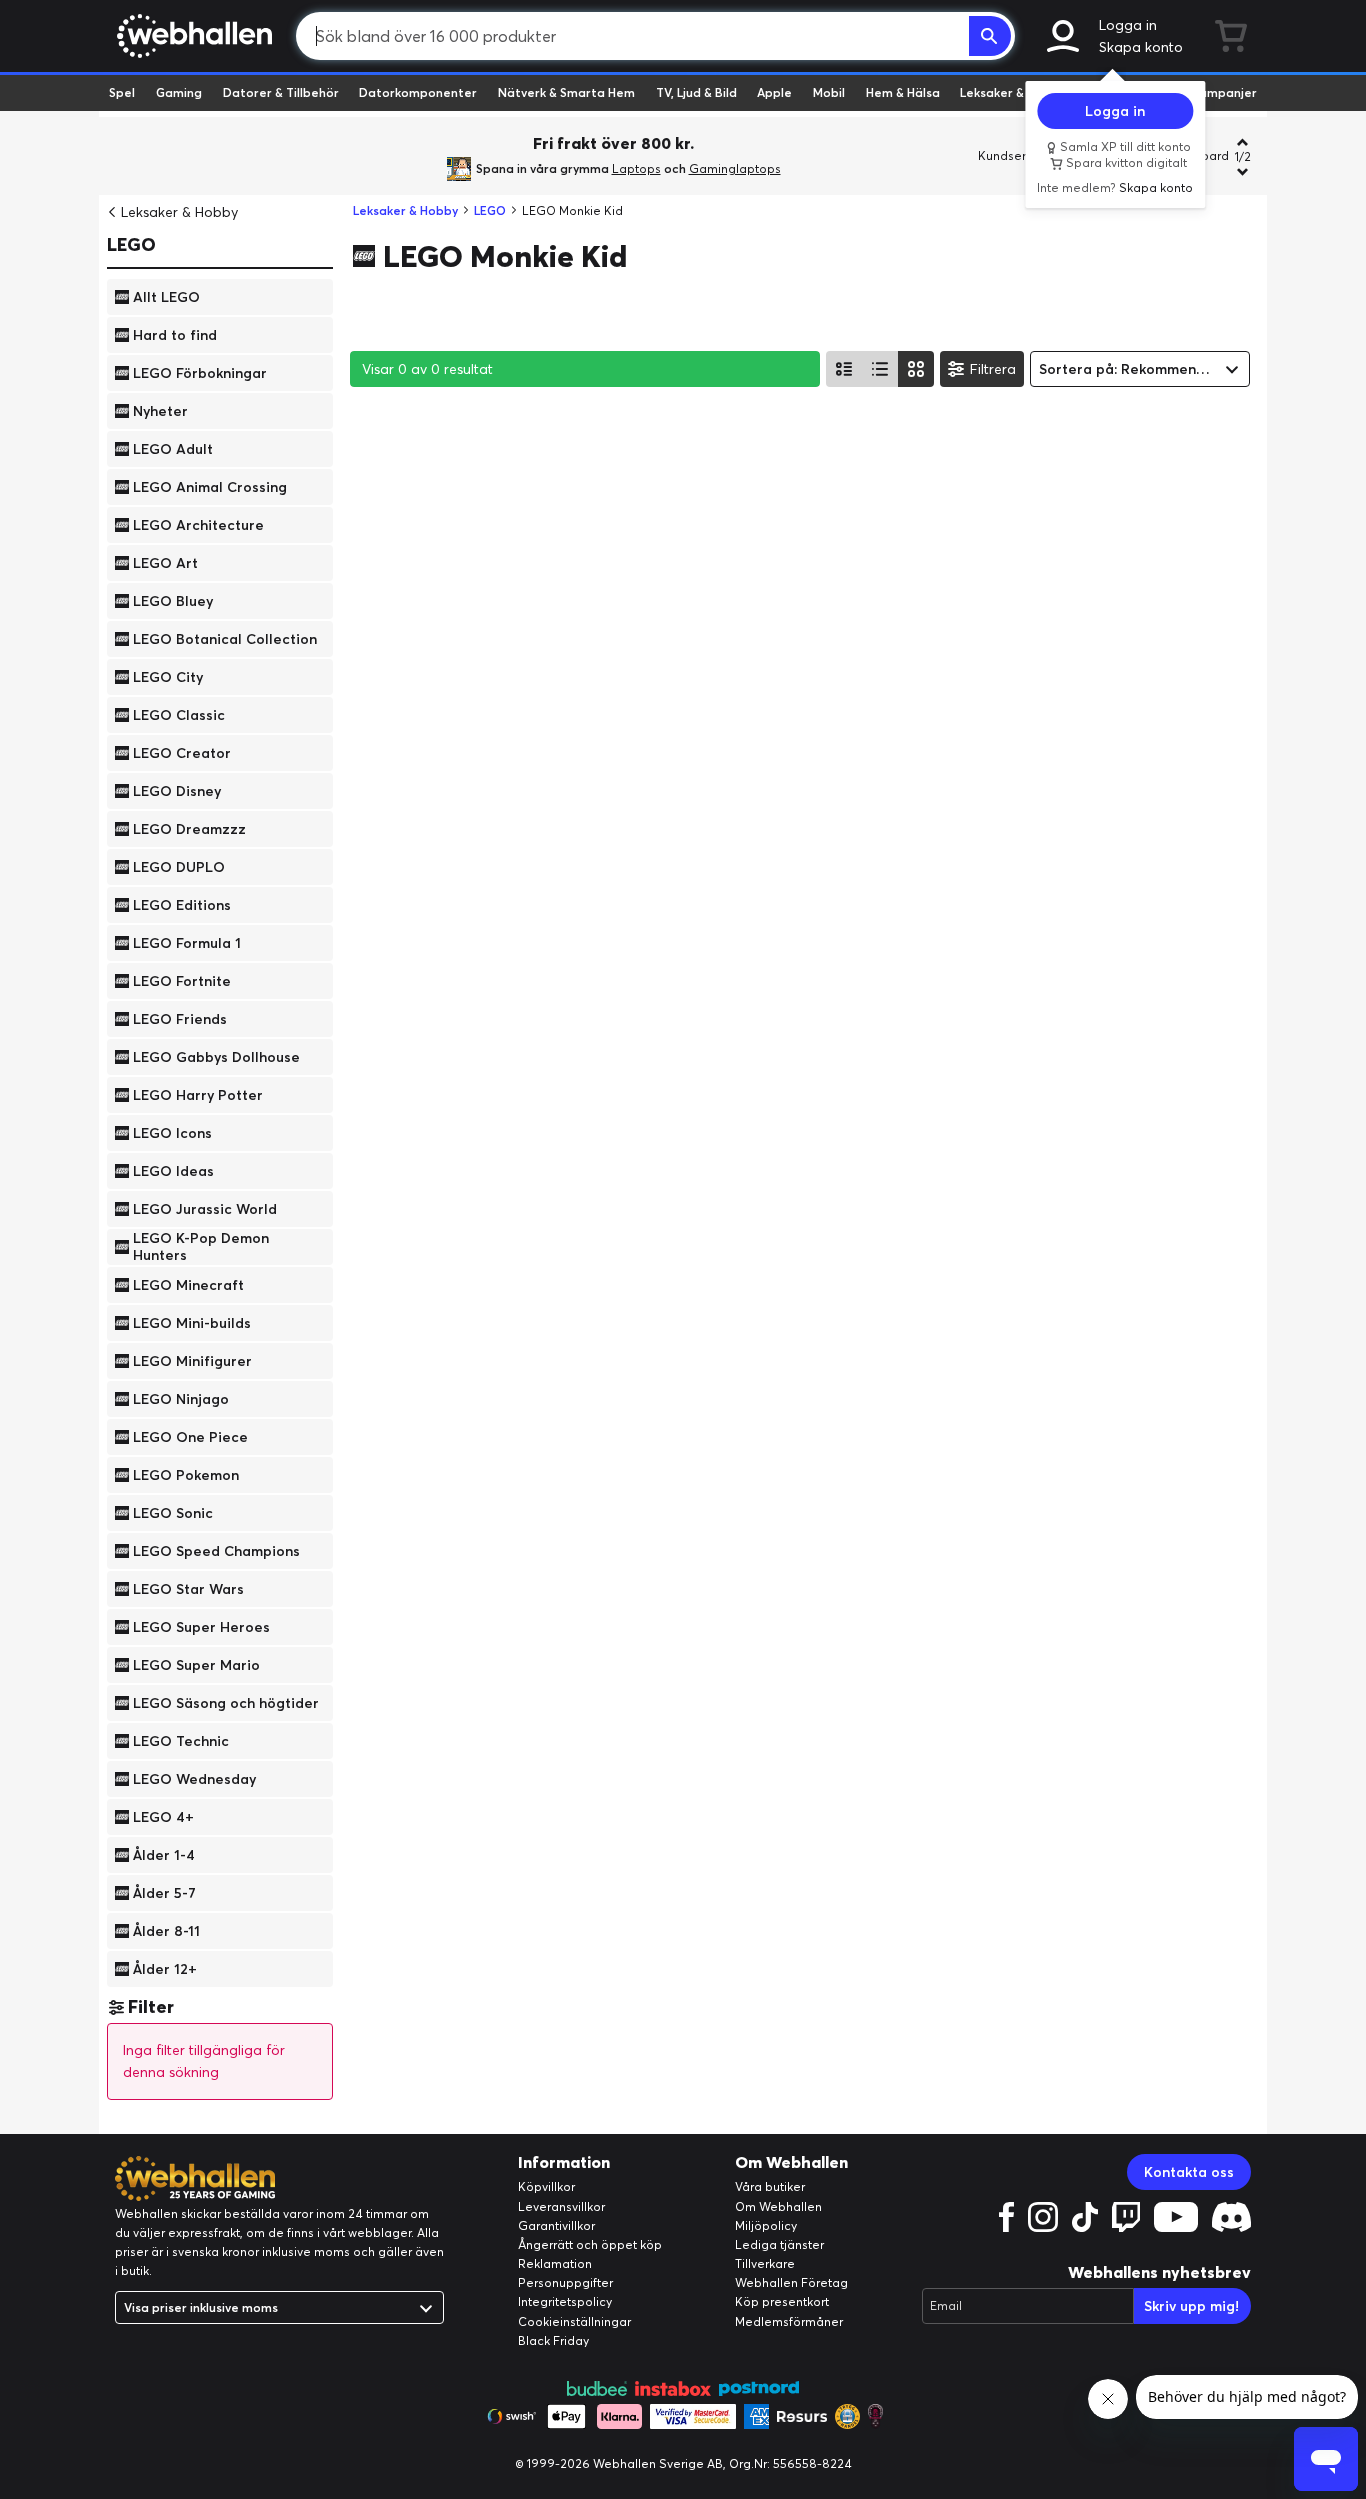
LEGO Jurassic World (205, 1208)
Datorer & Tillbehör (281, 92)
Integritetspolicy (565, 2301)
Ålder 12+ (165, 1968)
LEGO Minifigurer (192, 1360)
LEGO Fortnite (182, 980)
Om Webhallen (778, 2206)
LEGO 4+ (163, 1816)
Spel (122, 92)
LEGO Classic (179, 714)
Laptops (636, 168)
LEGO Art (165, 562)
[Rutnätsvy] (916, 369)
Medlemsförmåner (789, 2321)
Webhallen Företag (791, 2282)
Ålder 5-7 (164, 1892)
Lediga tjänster (779, 2244)
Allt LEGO (166, 296)
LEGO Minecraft (188, 1284)
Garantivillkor (556, 2225)
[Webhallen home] (191, 36)
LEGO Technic (181, 1740)
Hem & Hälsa (903, 92)
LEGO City (168, 676)
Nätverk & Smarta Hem (566, 92)
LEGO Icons (172, 1132)
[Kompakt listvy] (880, 369)
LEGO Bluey (173, 600)
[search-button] (990, 36)
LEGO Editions (182, 904)
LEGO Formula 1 (187, 942)
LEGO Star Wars (188, 1588)
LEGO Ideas (173, 1170)
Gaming (179, 92)
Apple (774, 92)
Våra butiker (770, 2186)
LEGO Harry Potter (198, 1094)
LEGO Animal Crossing (210, 486)
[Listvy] (844, 369)
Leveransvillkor (561, 2206)
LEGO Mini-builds (192, 1322)
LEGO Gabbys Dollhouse (216, 1056)
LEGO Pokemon (186, 1474)
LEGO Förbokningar (200, 372)
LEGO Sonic (173, 1512)
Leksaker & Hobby (1012, 92)
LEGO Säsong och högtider (226, 1702)
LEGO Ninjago (181, 1398)
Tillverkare (765, 2263)
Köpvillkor (546, 2186)
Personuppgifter (565, 2282)
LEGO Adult (173, 448)
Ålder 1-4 (164, 1854)
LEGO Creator (182, 752)
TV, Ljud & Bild (696, 92)
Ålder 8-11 (166, 1930)
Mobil (829, 92)
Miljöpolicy (766, 2225)
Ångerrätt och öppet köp (590, 2244)
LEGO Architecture (198, 524)
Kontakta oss (1189, 2172)
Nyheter (160, 410)
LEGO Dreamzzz (189, 828)
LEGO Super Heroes (201, 1626)
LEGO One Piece (190, 1436)
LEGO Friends (180, 1018)
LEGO (131, 244)
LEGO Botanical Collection (225, 638)
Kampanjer (1224, 92)
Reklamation (555, 2263)
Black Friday (553, 2340)
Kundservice (1014, 155)
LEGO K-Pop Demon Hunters (201, 1246)
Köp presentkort (782, 2301)
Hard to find (175, 334)
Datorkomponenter (418, 92)
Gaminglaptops (735, 168)
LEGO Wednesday (194, 1778)
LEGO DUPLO (179, 866)
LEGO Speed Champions (216, 1550)
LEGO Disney (177, 790)
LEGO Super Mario (196, 1664)
